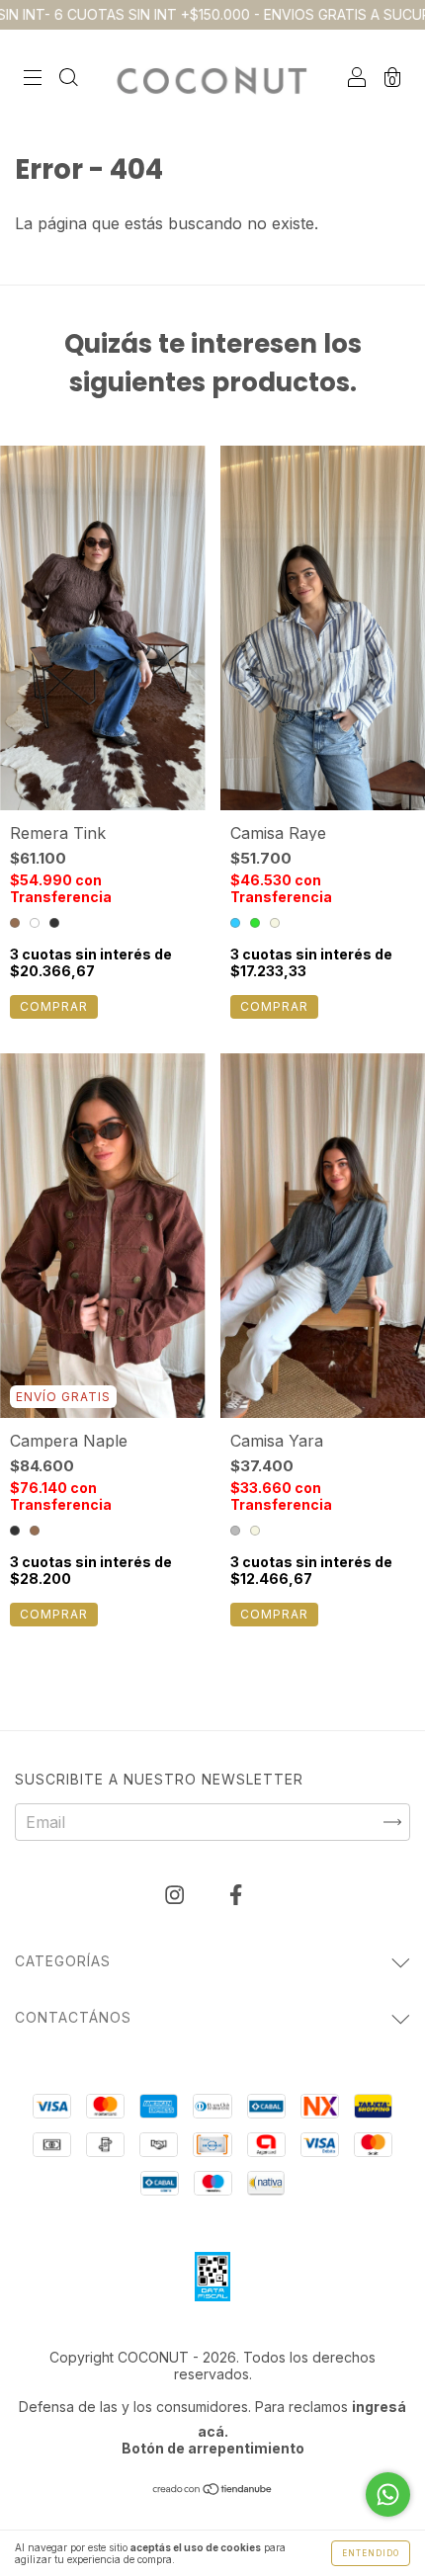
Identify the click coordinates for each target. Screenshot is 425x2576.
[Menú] (33, 78)
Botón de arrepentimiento (213, 2448)
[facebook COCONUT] (236, 1894)
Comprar (54, 1006)
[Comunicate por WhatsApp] (388, 2494)
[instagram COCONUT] (177, 1894)
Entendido (371, 2553)
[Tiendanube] (213, 2490)
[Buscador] (68, 78)
